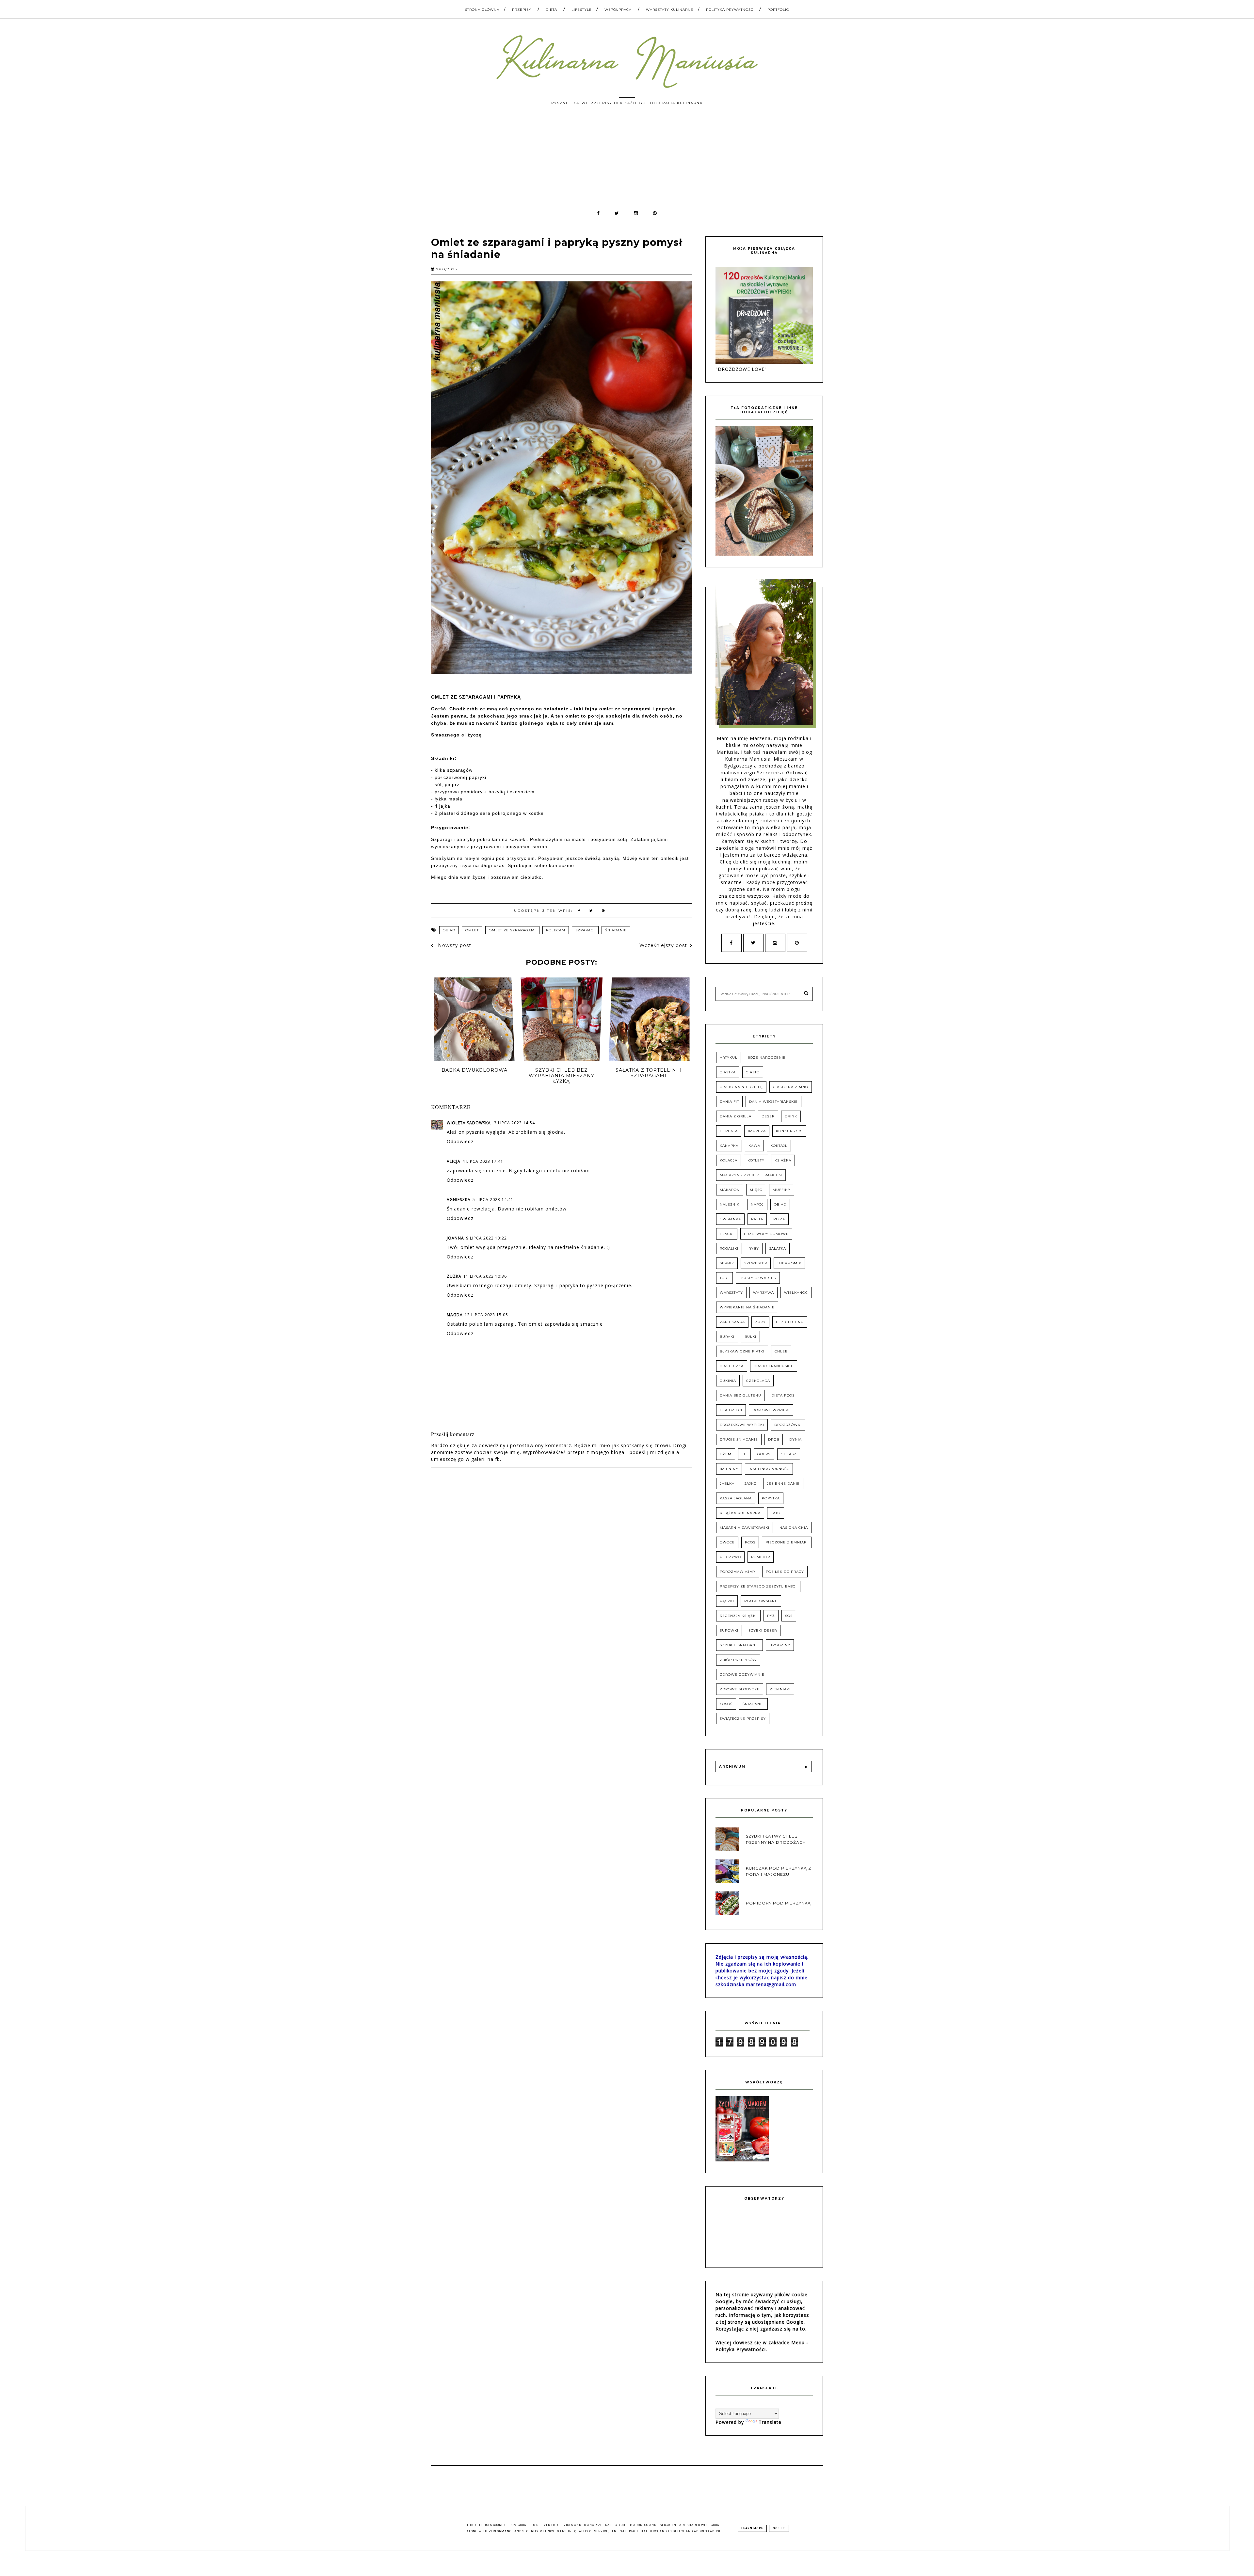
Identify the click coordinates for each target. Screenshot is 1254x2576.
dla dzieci (731, 1410)
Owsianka (730, 1219)
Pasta (757, 1219)
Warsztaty (731, 1293)
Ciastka (728, 1072)
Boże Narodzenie (767, 1058)
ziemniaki (780, 1689)
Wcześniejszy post (663, 945)
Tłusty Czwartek (758, 1278)
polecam (556, 930)
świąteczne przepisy (743, 1719)
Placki (727, 1234)
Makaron (730, 1190)
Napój (757, 1204)
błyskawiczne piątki (742, 1351)
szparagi (585, 930)
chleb (781, 1351)
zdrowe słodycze (740, 1689)
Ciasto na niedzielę (741, 1087)
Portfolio (778, 10)
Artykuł (729, 1058)
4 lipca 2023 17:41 (483, 1161)
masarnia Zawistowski (745, 1528)
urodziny (780, 1645)
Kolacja (729, 1160)
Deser (768, 1116)
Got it (779, 2528)
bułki (750, 1337)
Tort (724, 1278)
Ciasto (753, 1072)
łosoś (726, 1704)
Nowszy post (454, 945)
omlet (472, 930)
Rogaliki (729, 1248)
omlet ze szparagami (512, 930)
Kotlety (756, 1160)
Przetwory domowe (766, 1234)
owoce (727, 1542)
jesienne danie (783, 1484)
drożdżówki (788, 1425)
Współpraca (618, 10)
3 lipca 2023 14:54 (514, 1123)
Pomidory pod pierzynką (778, 1903)
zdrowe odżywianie (742, 1675)
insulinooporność (769, 1469)
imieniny (729, 1469)
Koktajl (779, 1146)
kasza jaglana (736, 1498)
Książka (783, 1160)
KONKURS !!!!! (789, 1131)
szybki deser (763, 1630)
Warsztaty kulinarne (670, 10)
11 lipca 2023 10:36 (485, 1276)
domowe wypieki (771, 1410)
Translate (770, 2422)
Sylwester (756, 1263)
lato (776, 1513)
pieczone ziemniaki (787, 1542)
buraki (727, 1337)
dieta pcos (783, 1395)
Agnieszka (459, 1200)
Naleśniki (730, 1204)
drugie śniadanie (739, 1439)
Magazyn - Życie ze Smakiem (751, 1175)
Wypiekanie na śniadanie (747, 1307)
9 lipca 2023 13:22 (486, 1238)
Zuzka (454, 1276)
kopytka (771, 1498)
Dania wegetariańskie (773, 1102)
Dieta (551, 10)
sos (789, 1616)
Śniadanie (616, 930)
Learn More (752, 2528)
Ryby (754, 1248)
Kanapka (729, 1146)
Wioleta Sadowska (469, 1123)
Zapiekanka (732, 1322)
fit (744, 1454)
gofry (764, 1454)
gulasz (789, 1454)
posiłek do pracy (785, 1572)
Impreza (757, 1131)
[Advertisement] (627, 161)
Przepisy (522, 10)
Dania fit (729, 1102)
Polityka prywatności (730, 10)
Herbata (729, 1131)
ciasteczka (732, 1366)
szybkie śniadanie (740, 1645)
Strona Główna (482, 10)
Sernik (727, 1263)
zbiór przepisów (738, 1660)
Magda (455, 1315)
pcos (750, 1542)
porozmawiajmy (738, 1572)
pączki (727, 1601)
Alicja (454, 1161)
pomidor (761, 1557)
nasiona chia (794, 1528)
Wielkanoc (796, 1293)
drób (774, 1439)
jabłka (727, 1484)
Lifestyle (582, 10)
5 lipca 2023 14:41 (493, 1200)
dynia (796, 1439)
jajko (751, 1484)
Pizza (779, 1219)
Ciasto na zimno (791, 1087)
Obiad (449, 930)
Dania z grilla (736, 1116)
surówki (729, 1630)
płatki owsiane (761, 1601)
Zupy (760, 1322)
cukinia (728, 1381)
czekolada (758, 1381)
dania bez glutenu (740, 1395)
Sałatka (778, 1248)
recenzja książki (738, 1616)
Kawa (754, 1146)
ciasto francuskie (774, 1366)
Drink (791, 1116)
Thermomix (789, 1263)
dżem (726, 1454)
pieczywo (730, 1557)
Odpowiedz (460, 1141)
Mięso (756, 1190)
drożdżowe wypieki (742, 1425)
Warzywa (764, 1293)
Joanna (455, 1238)
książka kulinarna (740, 1513)
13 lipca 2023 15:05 (486, 1315)
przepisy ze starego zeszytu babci (758, 1586)
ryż (771, 1616)
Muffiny (782, 1190)
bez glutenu (790, 1322)
